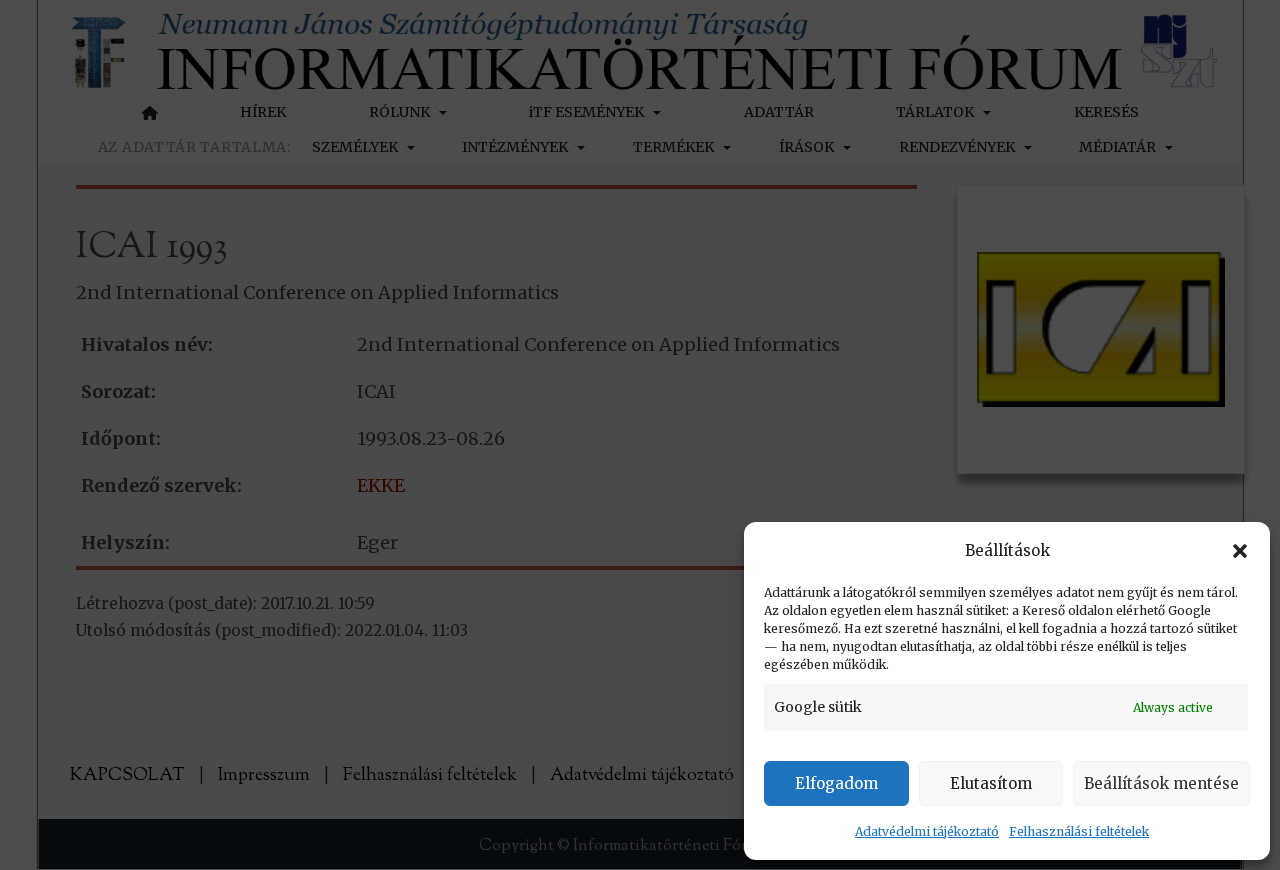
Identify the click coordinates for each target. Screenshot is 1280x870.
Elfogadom (836, 783)
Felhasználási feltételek (1079, 831)
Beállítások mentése (1161, 783)
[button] (1240, 551)
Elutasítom (991, 783)
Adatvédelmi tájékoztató (927, 831)
